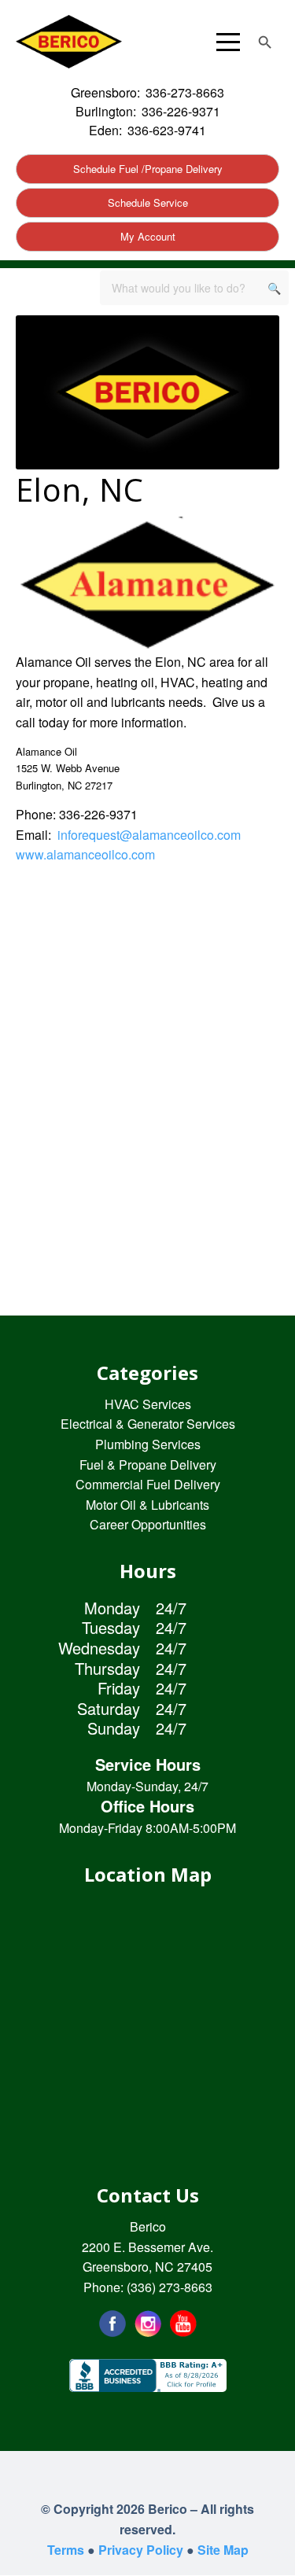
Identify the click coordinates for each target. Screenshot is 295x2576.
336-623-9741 (167, 130)
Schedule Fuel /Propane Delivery (148, 169)
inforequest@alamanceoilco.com (149, 835)
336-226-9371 (181, 111)
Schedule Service (148, 202)
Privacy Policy (141, 2550)
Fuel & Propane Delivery (148, 1465)
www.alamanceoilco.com (85, 854)
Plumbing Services (148, 1444)
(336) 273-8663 (170, 2287)
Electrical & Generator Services (148, 1424)
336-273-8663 (185, 92)
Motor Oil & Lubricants (147, 1505)
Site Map (223, 2550)
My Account (148, 236)
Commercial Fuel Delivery (148, 1484)
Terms (66, 2550)
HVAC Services (148, 1404)
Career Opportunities (148, 1524)
